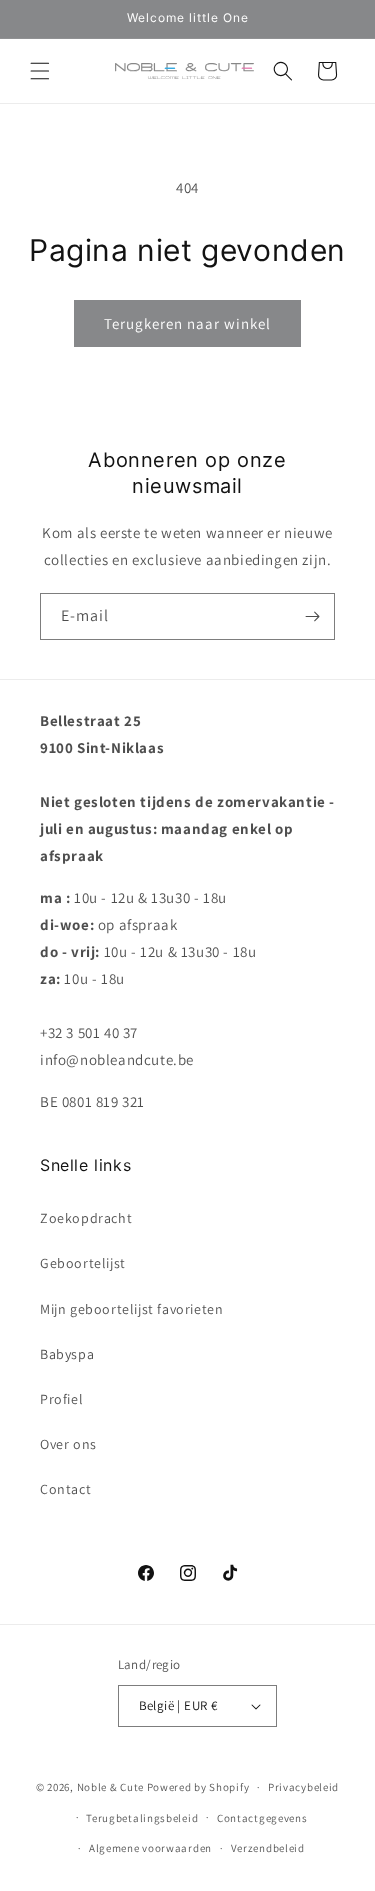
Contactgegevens (262, 1818)
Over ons (68, 1444)
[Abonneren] (312, 616)
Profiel (61, 1399)
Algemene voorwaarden (150, 1848)
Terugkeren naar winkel (187, 323)
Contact (65, 1489)
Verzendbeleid (268, 1848)
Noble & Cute (110, 1787)
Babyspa (67, 1354)
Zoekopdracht (86, 1218)
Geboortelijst (83, 1263)
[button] (40, 71)
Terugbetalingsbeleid (142, 1818)
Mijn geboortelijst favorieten (131, 1309)
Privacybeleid (303, 1787)
